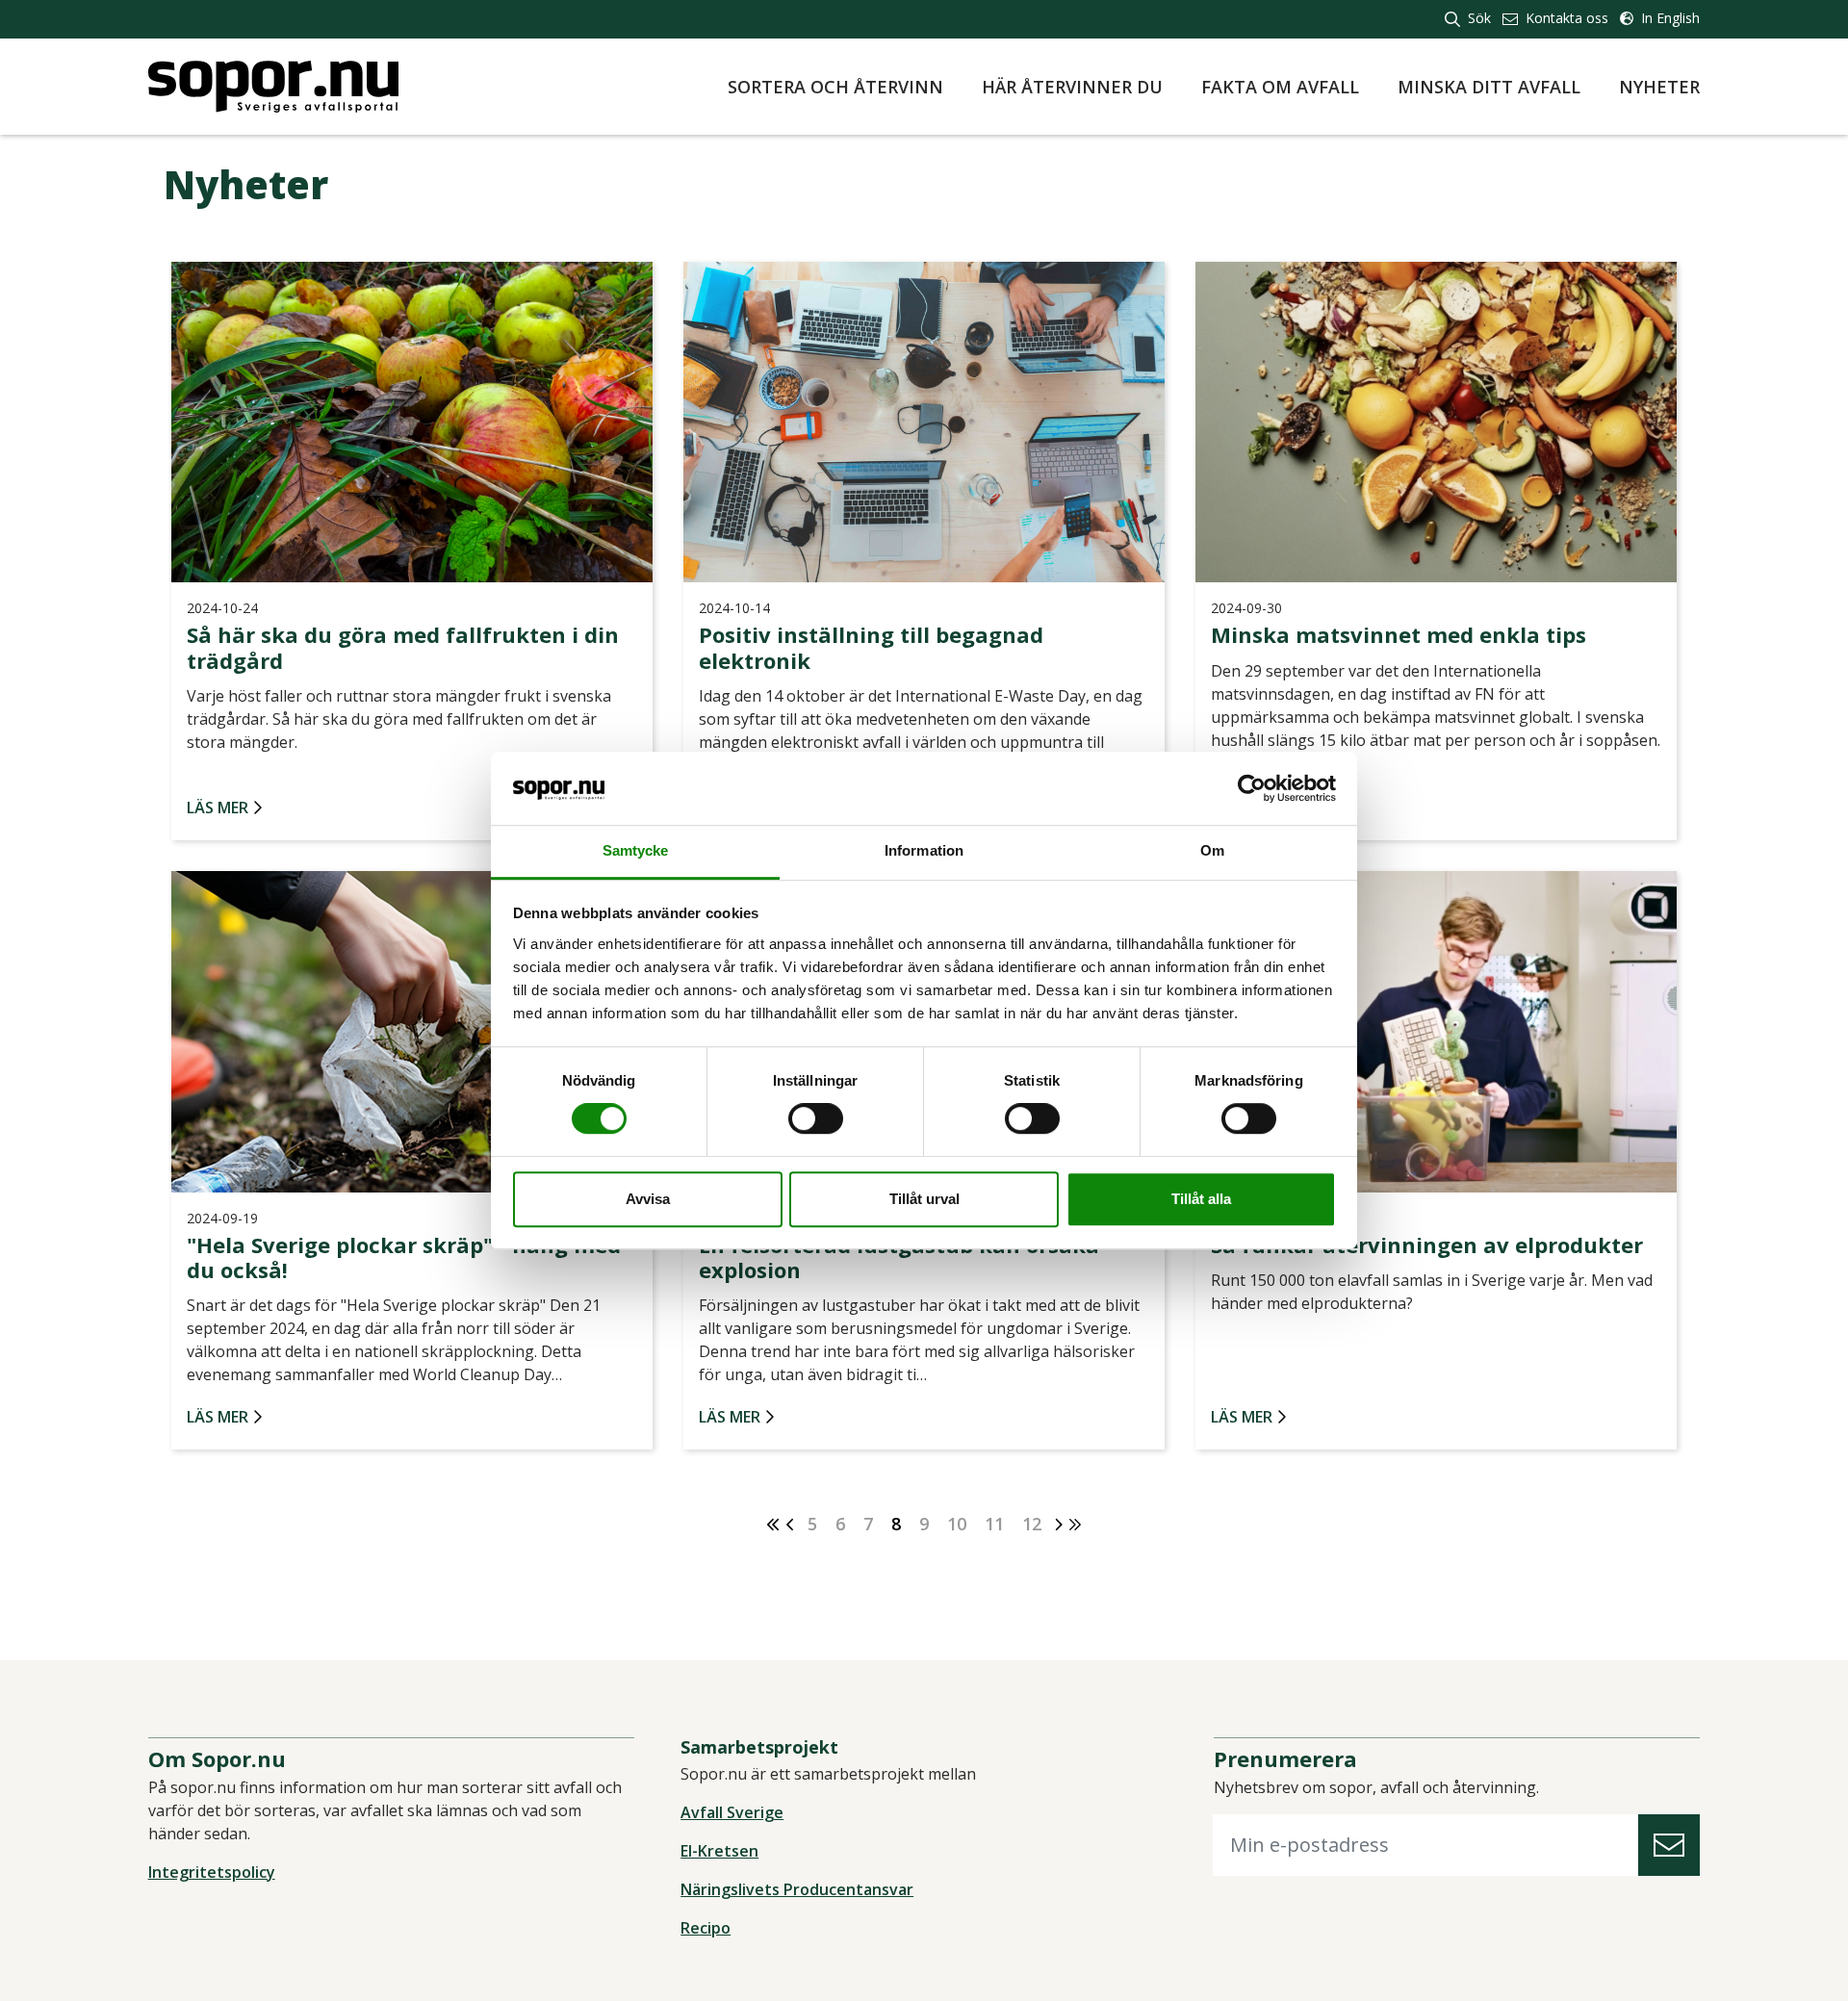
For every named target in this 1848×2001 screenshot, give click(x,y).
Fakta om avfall (1280, 87)
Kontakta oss (1565, 18)
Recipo (706, 1928)
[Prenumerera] (1669, 1846)
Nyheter (1659, 87)
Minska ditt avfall (1489, 87)
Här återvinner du (1072, 87)
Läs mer (218, 808)
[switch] (816, 1118)
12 (1032, 1524)
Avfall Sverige (732, 1812)
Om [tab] (1212, 851)
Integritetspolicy (212, 1872)
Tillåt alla (1201, 1199)
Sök (1477, 18)
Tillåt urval (924, 1199)
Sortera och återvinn (835, 87)
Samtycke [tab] (636, 851)
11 (994, 1524)
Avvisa (648, 1199)
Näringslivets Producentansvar (797, 1889)
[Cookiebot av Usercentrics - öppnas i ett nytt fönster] (1252, 788)
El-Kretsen (719, 1851)
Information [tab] (924, 851)
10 (957, 1524)
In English (1668, 18)
